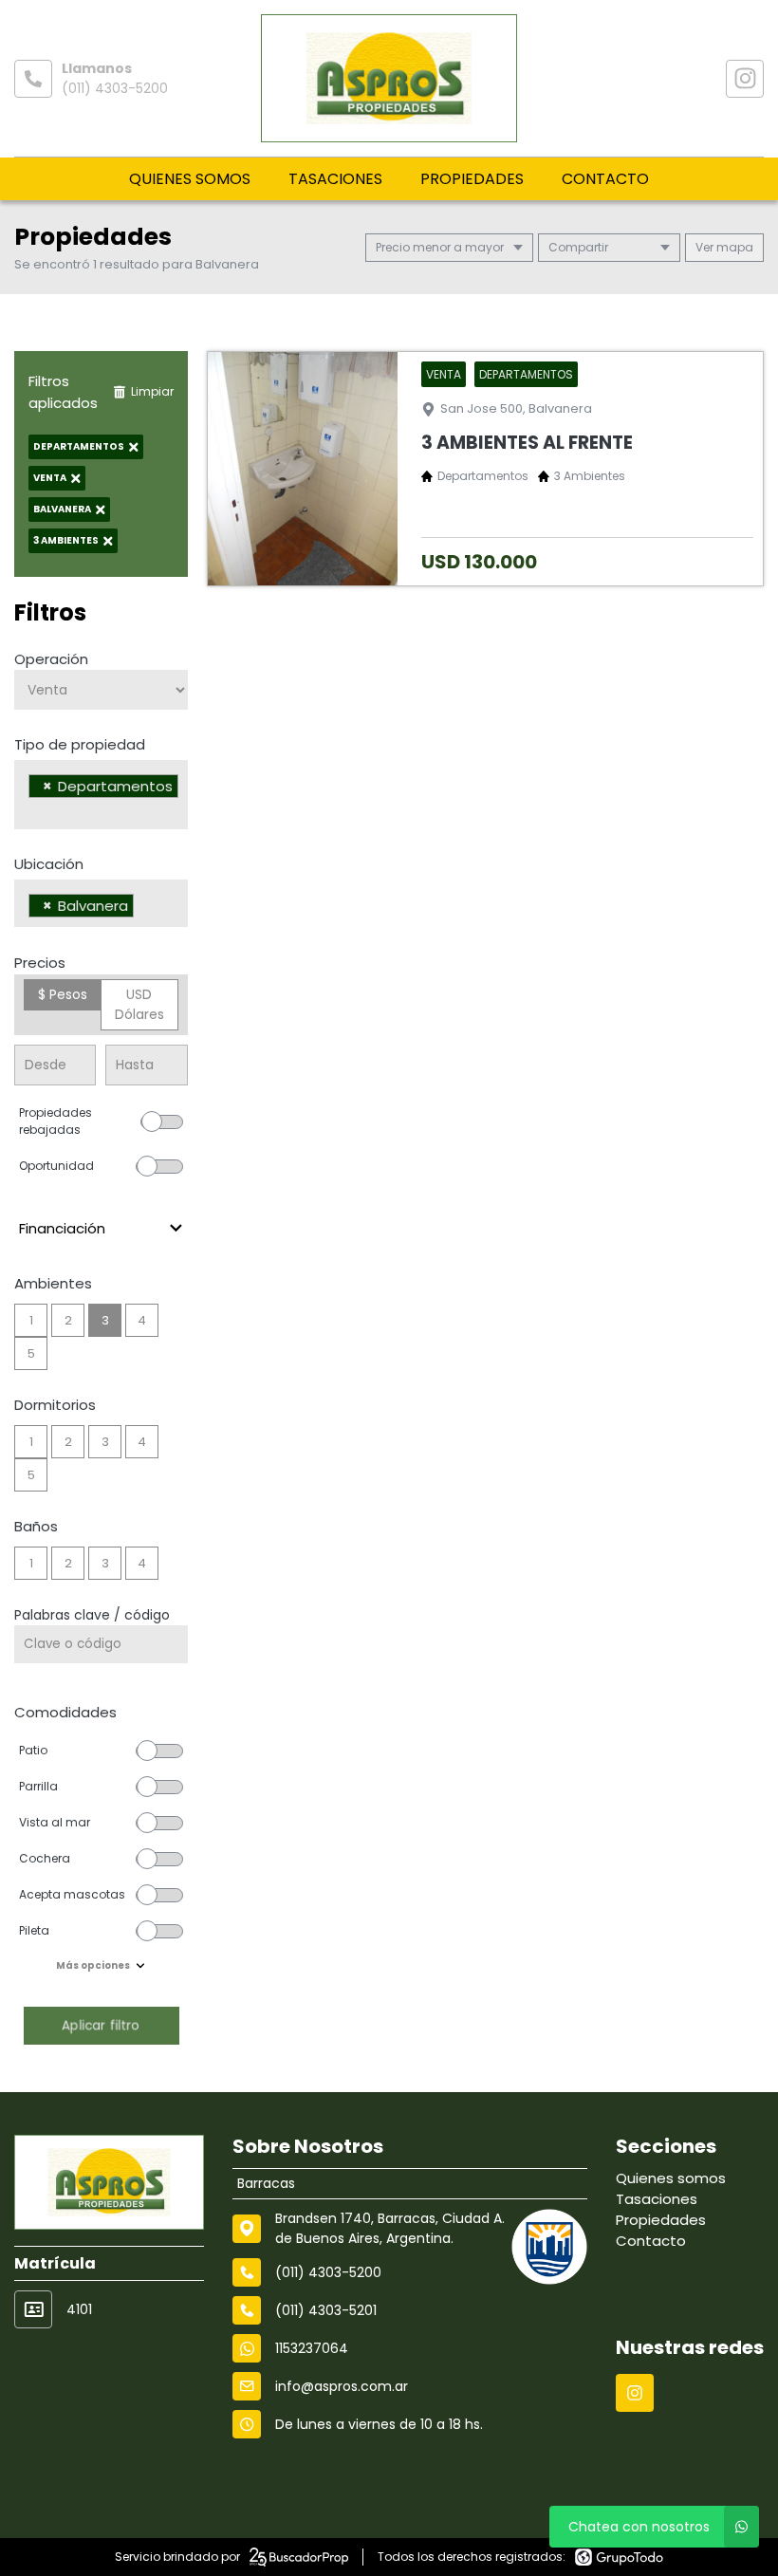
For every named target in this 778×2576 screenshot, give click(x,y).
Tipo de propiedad (80, 744)
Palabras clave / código (92, 1615)
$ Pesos (63, 994)
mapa (733, 247)
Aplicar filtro (101, 2025)
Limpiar (152, 391)
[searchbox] (34, 810)
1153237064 (312, 2348)
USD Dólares (139, 1004)
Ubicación (49, 864)
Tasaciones (335, 179)
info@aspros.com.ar (342, 2386)
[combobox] (101, 795)
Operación (51, 659)
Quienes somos (190, 179)
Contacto (605, 179)
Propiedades (472, 179)
